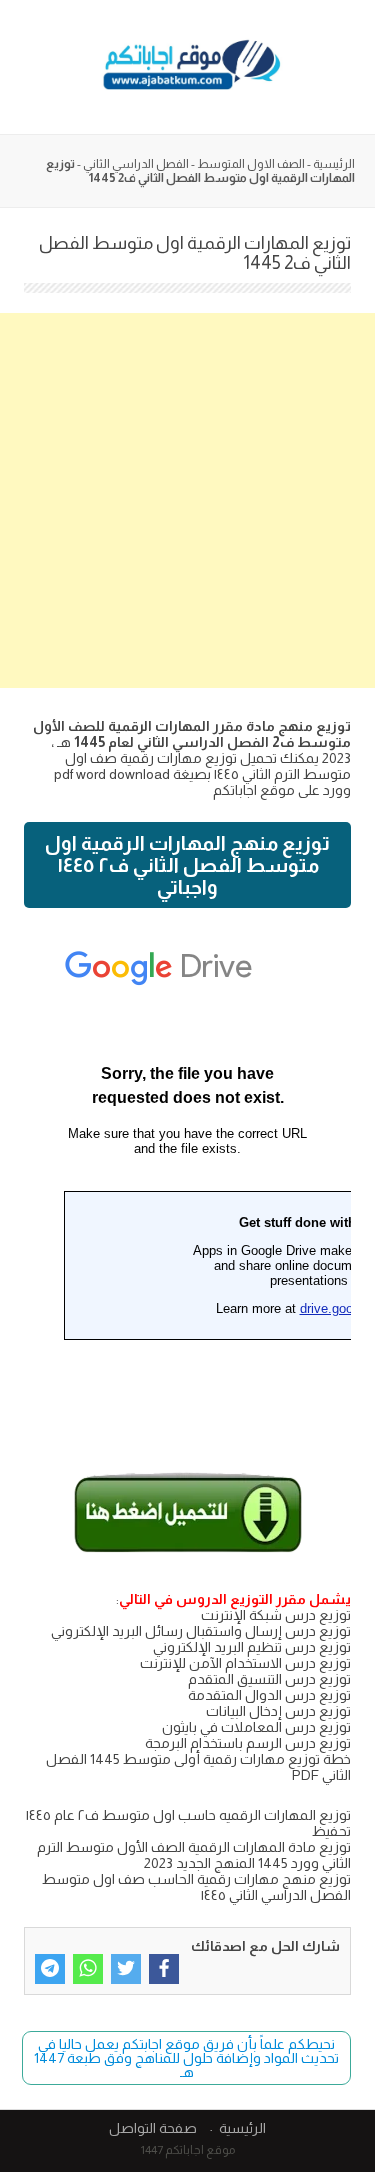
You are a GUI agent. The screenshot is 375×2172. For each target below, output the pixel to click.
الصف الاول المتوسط (251, 164)
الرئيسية (334, 164)
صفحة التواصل (153, 2128)
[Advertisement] (187, 500)
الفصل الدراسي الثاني (136, 164)
